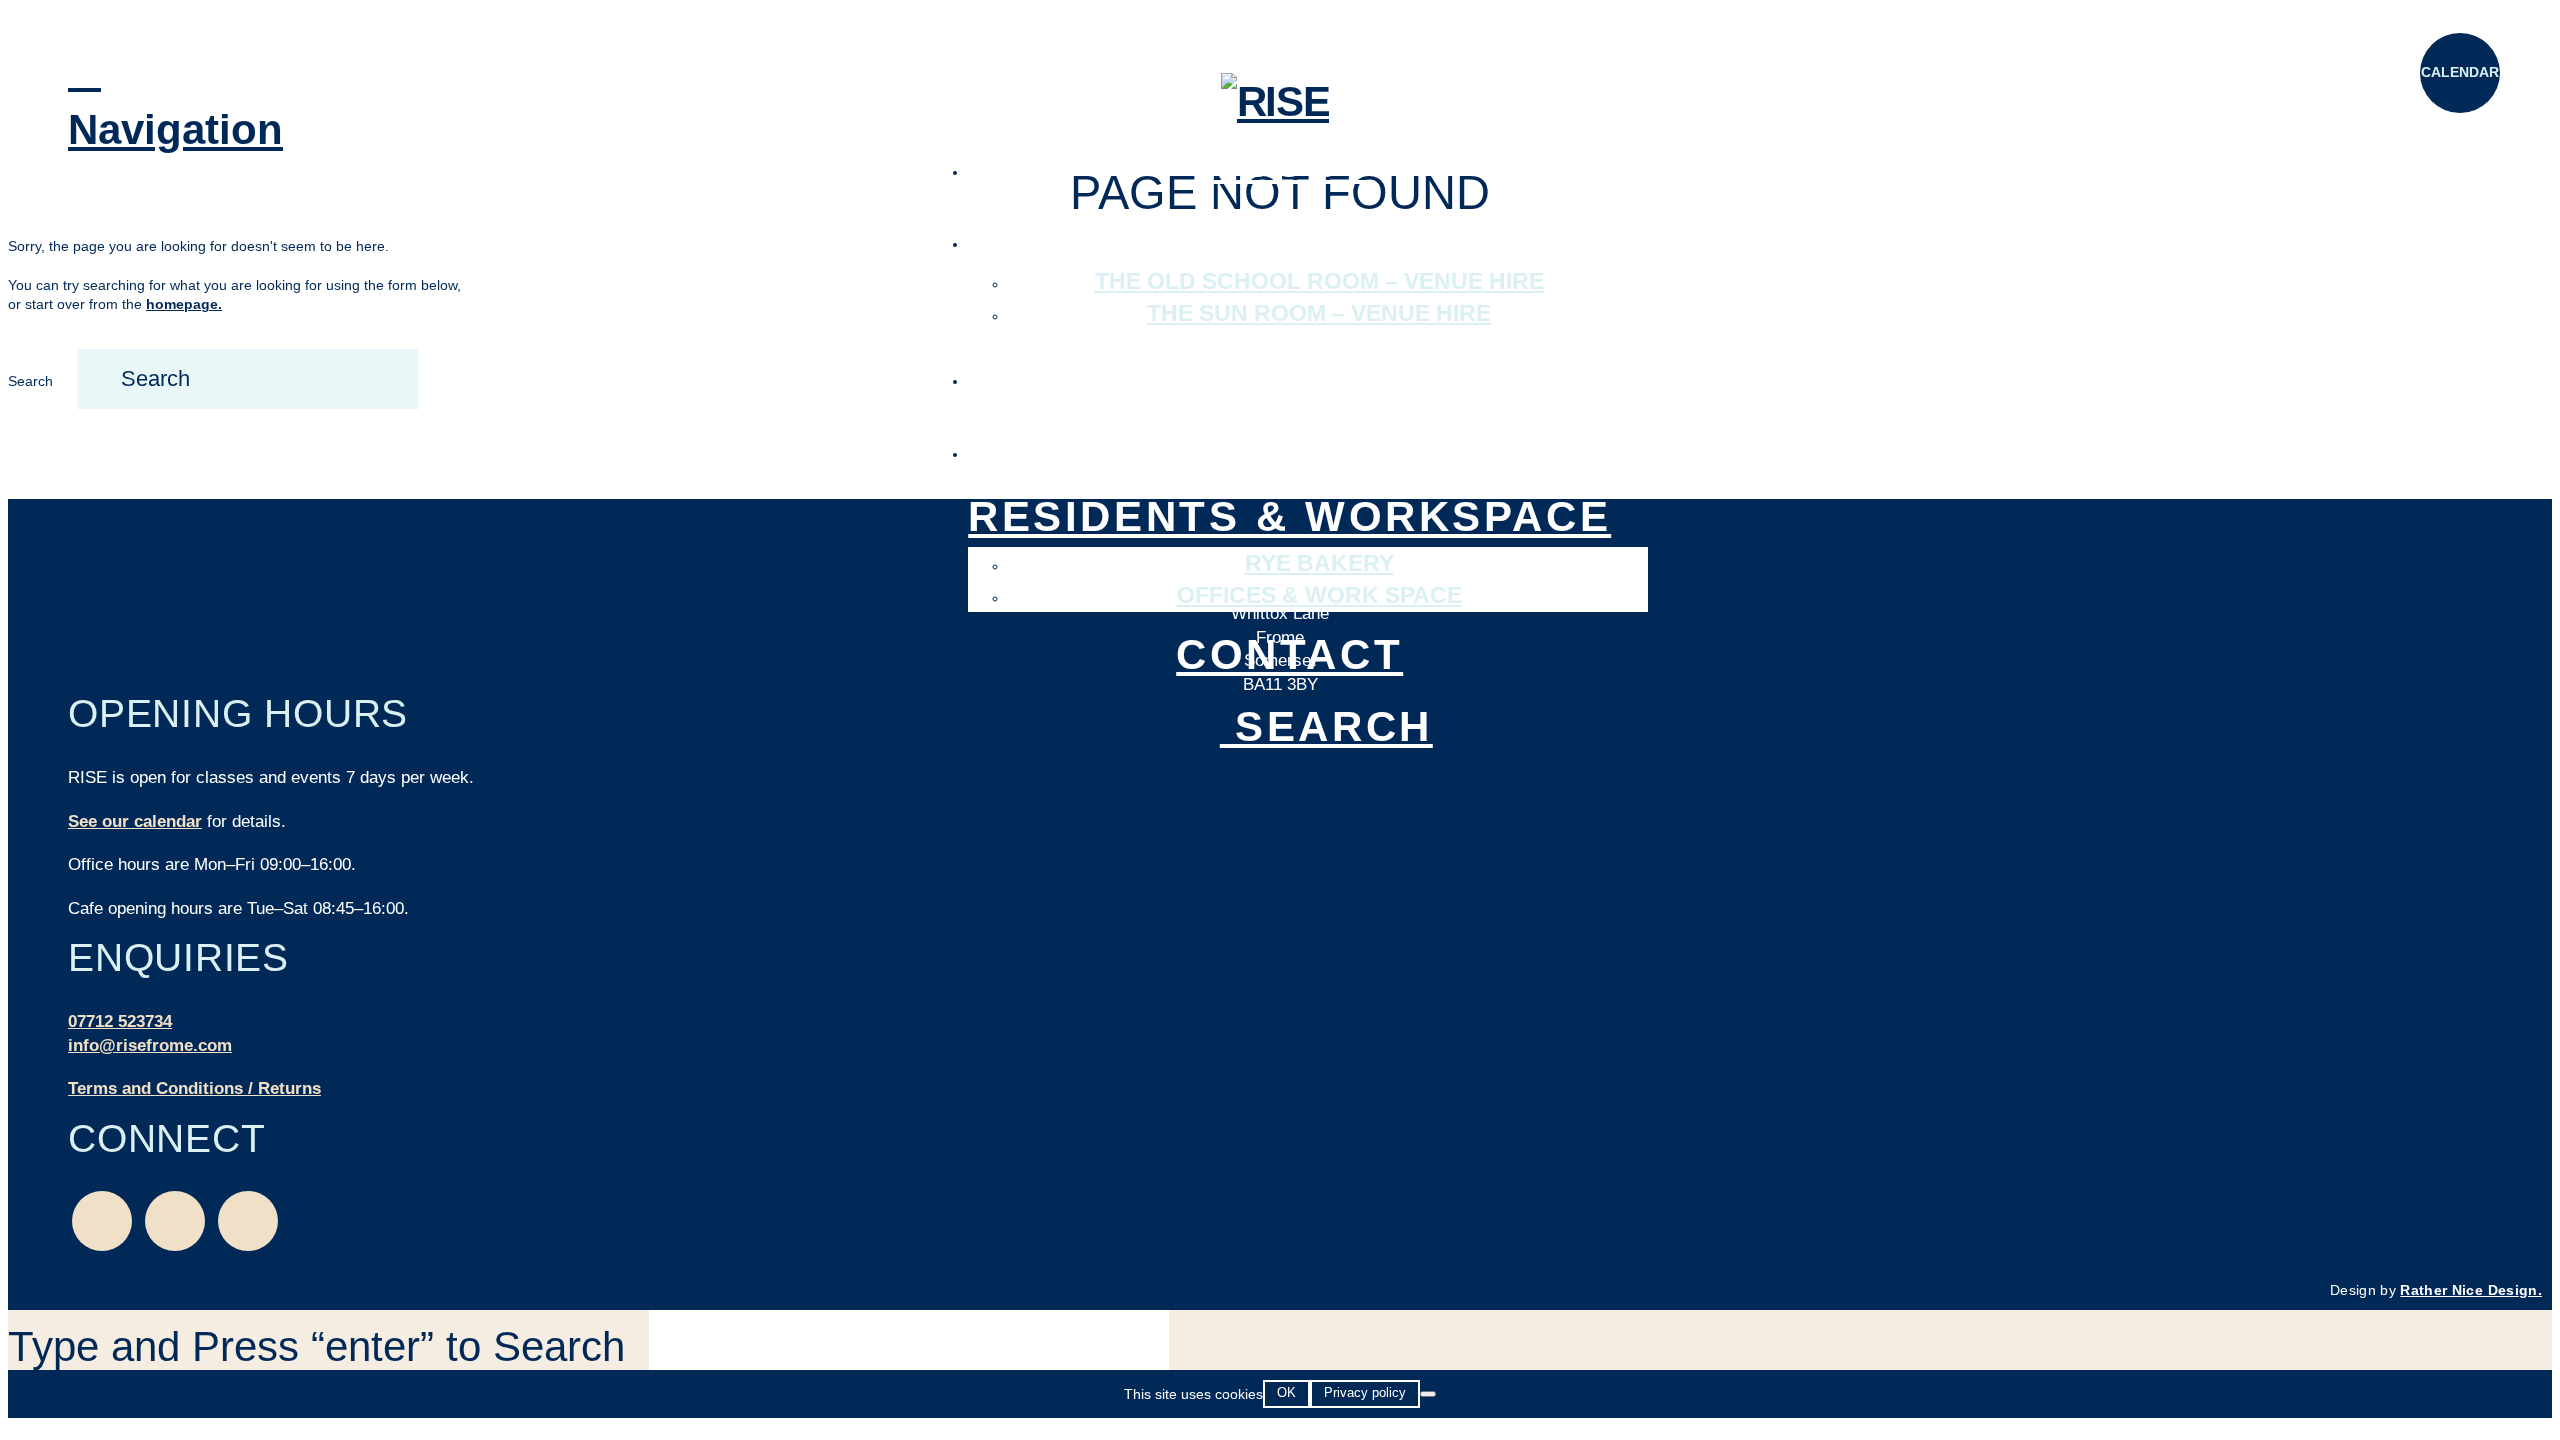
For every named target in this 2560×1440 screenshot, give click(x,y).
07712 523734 (120, 1021)
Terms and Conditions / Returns (194, 1088)
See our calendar (135, 821)
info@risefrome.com (150, 1045)
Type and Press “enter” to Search (316, 1346)
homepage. (184, 304)
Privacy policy (1365, 1392)
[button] (108, 101)
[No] (1428, 1394)
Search (30, 381)
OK (1286, 1392)
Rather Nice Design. (2471, 1290)
